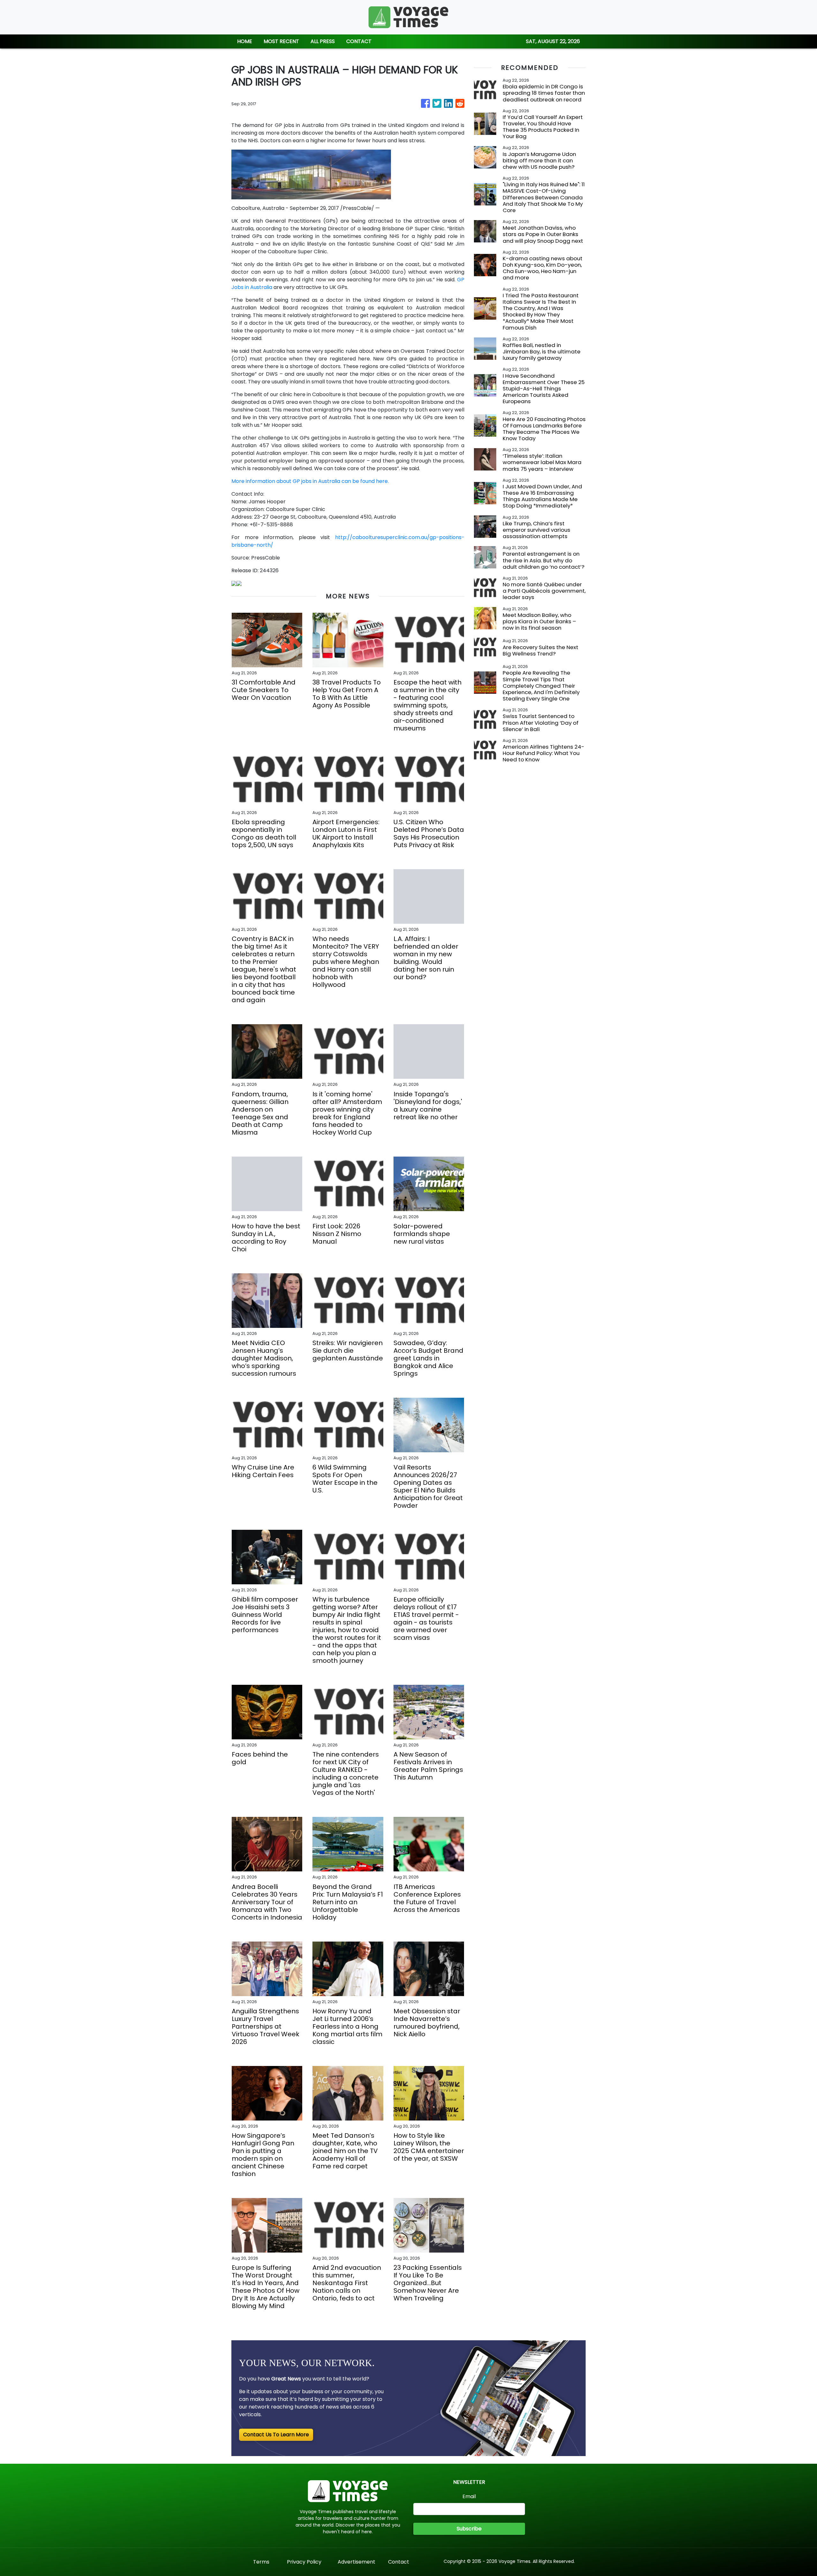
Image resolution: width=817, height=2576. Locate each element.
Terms (261, 2562)
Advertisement (356, 2562)
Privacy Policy (304, 2562)
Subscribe (469, 2529)
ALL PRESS (323, 41)
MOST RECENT (281, 41)
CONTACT (359, 41)
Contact (399, 2562)
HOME (245, 41)
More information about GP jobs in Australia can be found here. (310, 481)
